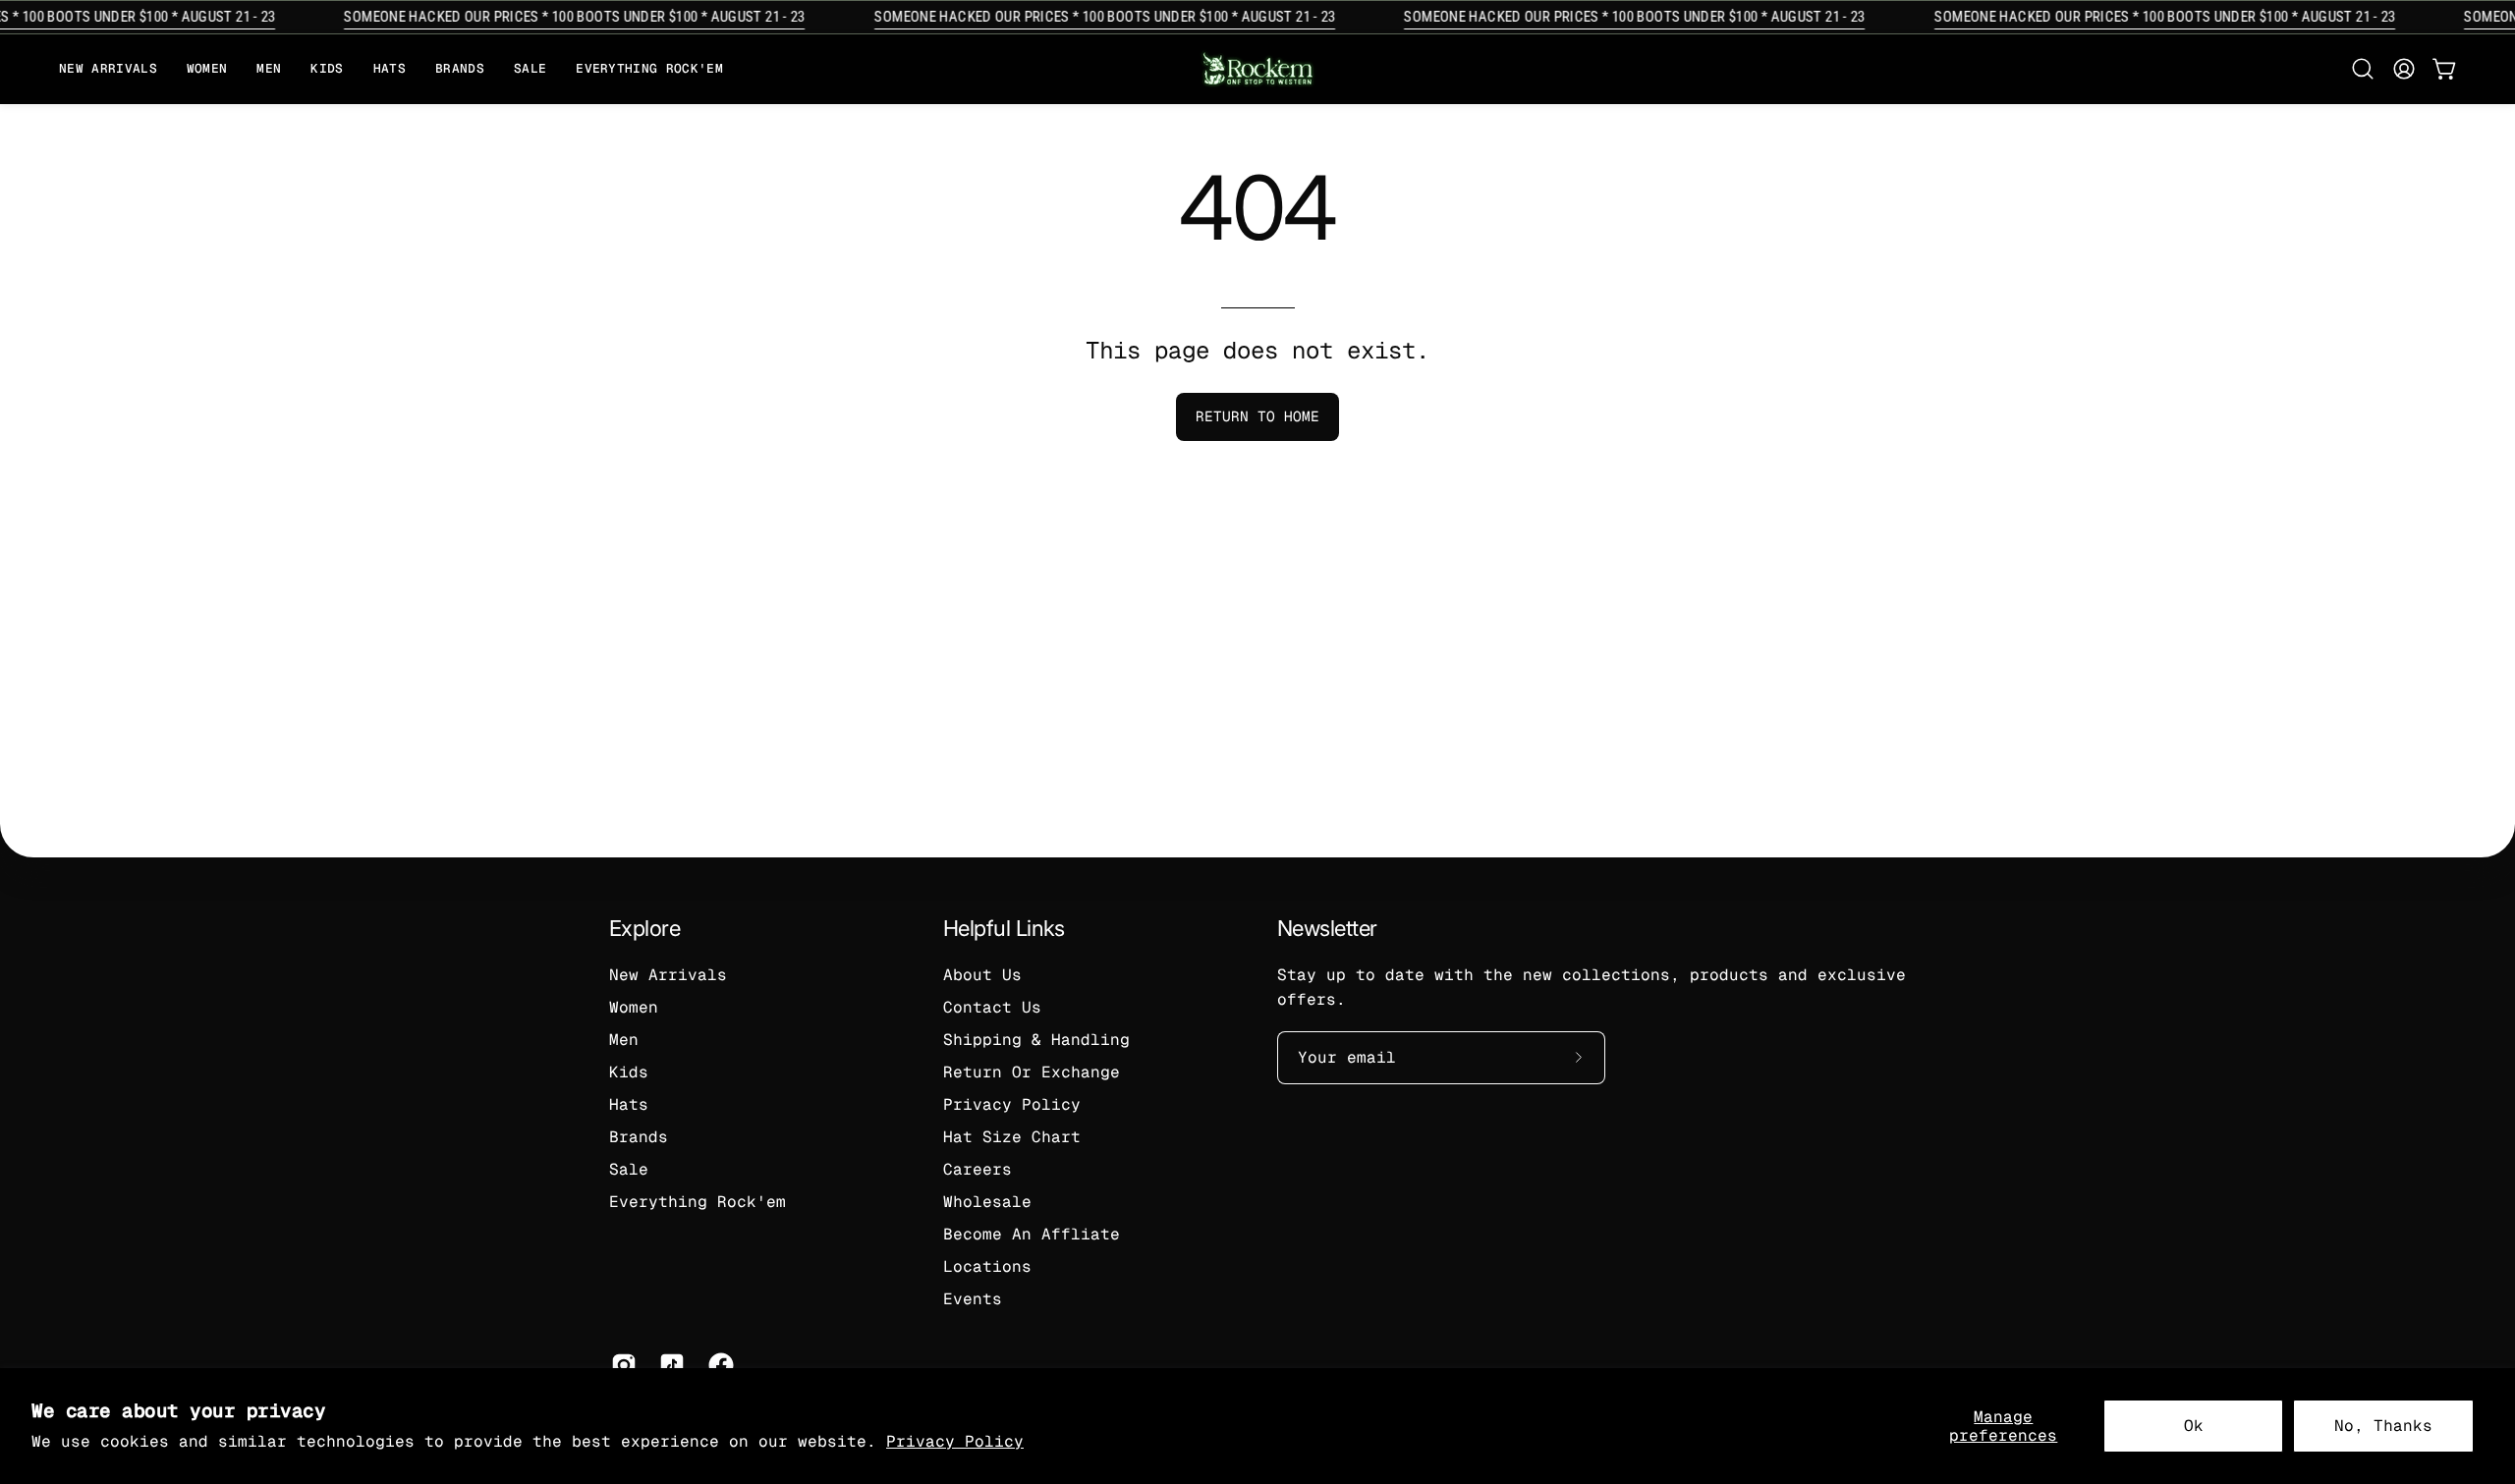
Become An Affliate (1032, 1234)
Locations (987, 1266)
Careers (978, 1169)
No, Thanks (2383, 1426)
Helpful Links (1004, 928)
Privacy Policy (955, 1441)
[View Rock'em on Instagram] (620, 1365)
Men (624, 1040)
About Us (982, 975)
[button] (460, 69)
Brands (639, 1137)
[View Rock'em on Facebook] (718, 1365)
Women (634, 1007)
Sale (629, 1169)
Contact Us (992, 1007)
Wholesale (987, 1202)
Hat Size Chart (1012, 1137)
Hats (629, 1104)
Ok (2194, 1426)
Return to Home (1257, 416)
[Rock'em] (1257, 69)
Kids (629, 1072)
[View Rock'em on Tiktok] (669, 1365)
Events (973, 1299)
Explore (644, 928)
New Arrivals (668, 975)
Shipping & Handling (1036, 1040)
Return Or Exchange (1032, 1072)
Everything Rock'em (698, 1202)
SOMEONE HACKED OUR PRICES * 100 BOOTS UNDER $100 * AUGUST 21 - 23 (561, 17)
